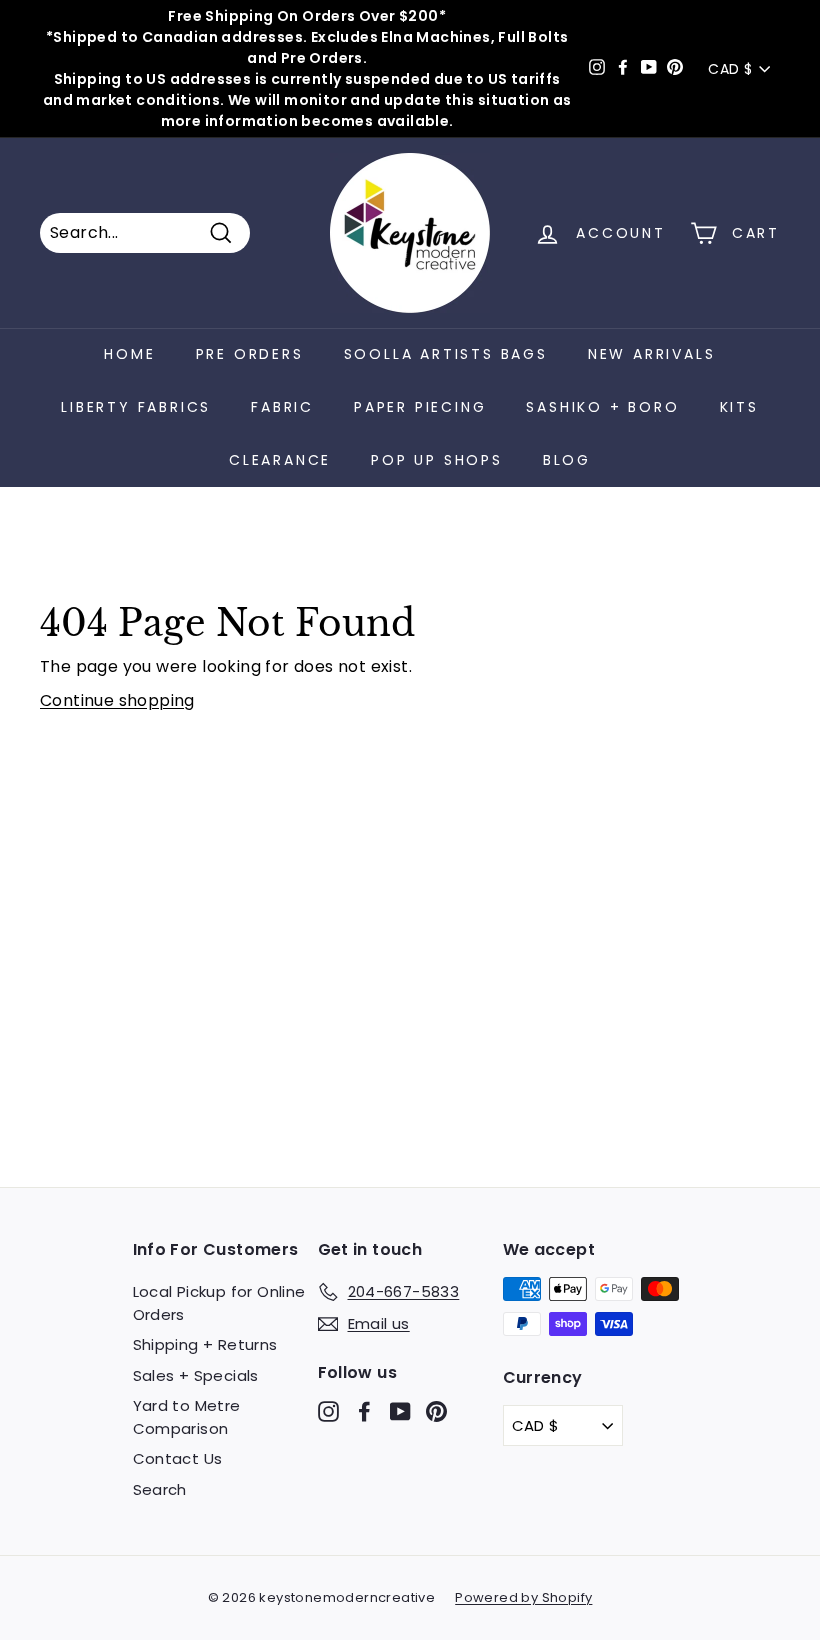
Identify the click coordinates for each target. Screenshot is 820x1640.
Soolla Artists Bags (446, 354)
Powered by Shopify (523, 1597)
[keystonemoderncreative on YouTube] (400, 1411)
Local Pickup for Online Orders (219, 1303)
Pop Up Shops (437, 460)
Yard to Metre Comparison (187, 1417)
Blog (567, 460)
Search (160, 1489)
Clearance (280, 460)
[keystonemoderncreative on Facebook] (364, 1411)
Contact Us (178, 1458)
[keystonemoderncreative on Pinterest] (436, 1411)
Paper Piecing (420, 407)
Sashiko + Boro (602, 407)
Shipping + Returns (205, 1344)
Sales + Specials (196, 1375)
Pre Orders (250, 354)
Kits (739, 407)
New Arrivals (652, 354)
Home (129, 354)
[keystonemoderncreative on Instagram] (328, 1411)
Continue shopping (117, 700)
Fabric (282, 407)
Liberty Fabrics (136, 407)
